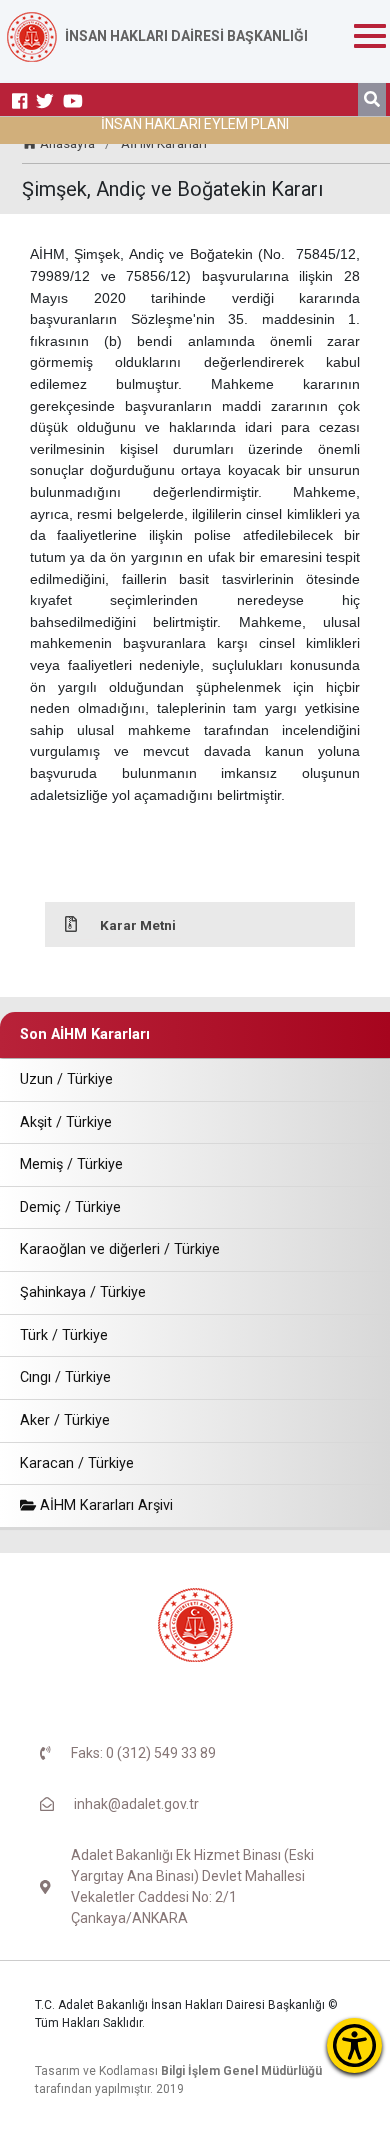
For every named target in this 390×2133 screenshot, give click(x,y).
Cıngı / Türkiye (65, 1377)
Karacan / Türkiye (77, 1463)
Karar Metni (138, 925)
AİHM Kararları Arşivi (104, 1505)
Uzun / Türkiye (66, 1079)
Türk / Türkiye (64, 1335)
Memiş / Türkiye (71, 1164)
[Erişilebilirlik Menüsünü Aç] (354, 2045)
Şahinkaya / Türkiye (83, 1292)
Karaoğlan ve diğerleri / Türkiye (120, 1249)
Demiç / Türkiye (70, 1207)
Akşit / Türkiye (66, 1122)
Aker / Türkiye (65, 1420)
